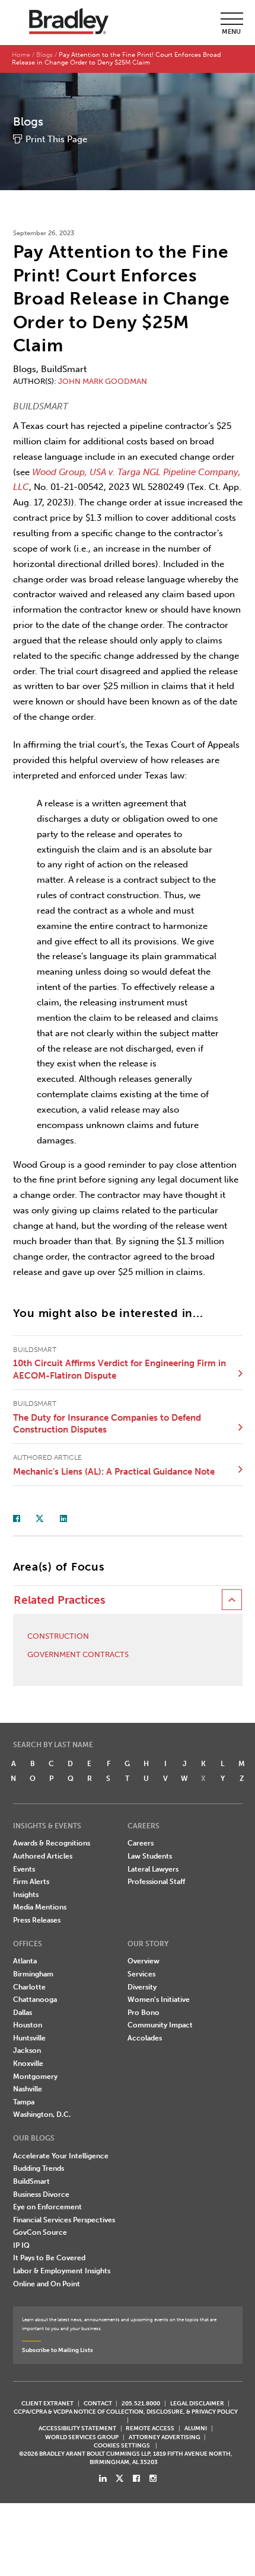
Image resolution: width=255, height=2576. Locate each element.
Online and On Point (47, 2284)
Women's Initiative (159, 2000)
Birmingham (33, 1974)
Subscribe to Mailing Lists (58, 2350)
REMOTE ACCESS (150, 2428)
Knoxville (28, 2064)
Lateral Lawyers (153, 1869)
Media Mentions (40, 1907)
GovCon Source (40, 2232)
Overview (144, 1961)
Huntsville (29, 2038)
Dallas (23, 2013)
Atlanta (25, 1961)
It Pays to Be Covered (49, 2258)
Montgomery (35, 2077)
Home (21, 55)
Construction (58, 1636)
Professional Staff (156, 1882)
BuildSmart (31, 2181)
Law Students (150, 1856)
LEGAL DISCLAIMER (197, 2403)
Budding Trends (39, 2168)
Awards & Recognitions (52, 1843)
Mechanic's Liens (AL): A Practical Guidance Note (114, 1472)
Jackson (27, 2050)
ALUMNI (196, 2428)
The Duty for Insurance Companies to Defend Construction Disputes (107, 1424)
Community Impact (160, 2025)
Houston (28, 2025)
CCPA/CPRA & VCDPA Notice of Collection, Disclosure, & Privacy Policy (126, 2412)
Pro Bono (144, 2013)
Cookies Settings (122, 2446)
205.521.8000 (141, 2403)
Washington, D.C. (42, 2114)
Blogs (44, 55)
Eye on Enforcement (47, 2207)
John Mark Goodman (103, 381)
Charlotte (29, 1987)
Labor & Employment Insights (62, 2271)
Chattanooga (35, 2000)
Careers (141, 1843)
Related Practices (60, 1600)
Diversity (142, 1987)
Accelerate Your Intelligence (61, 2156)
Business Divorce (41, 2194)
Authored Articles (43, 1856)
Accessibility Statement (77, 2428)
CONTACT (98, 2403)
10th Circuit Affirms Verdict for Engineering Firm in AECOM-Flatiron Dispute (119, 1369)
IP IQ (21, 2245)
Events (24, 1869)
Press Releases (37, 1920)
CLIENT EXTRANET (47, 2403)
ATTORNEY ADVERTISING (165, 2437)
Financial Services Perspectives (64, 2220)
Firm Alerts (31, 1882)
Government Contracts (78, 1654)
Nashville (28, 2089)
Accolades (145, 2038)
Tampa (24, 2102)
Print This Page (56, 139)
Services (141, 1974)
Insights (26, 1895)
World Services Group (82, 2437)
